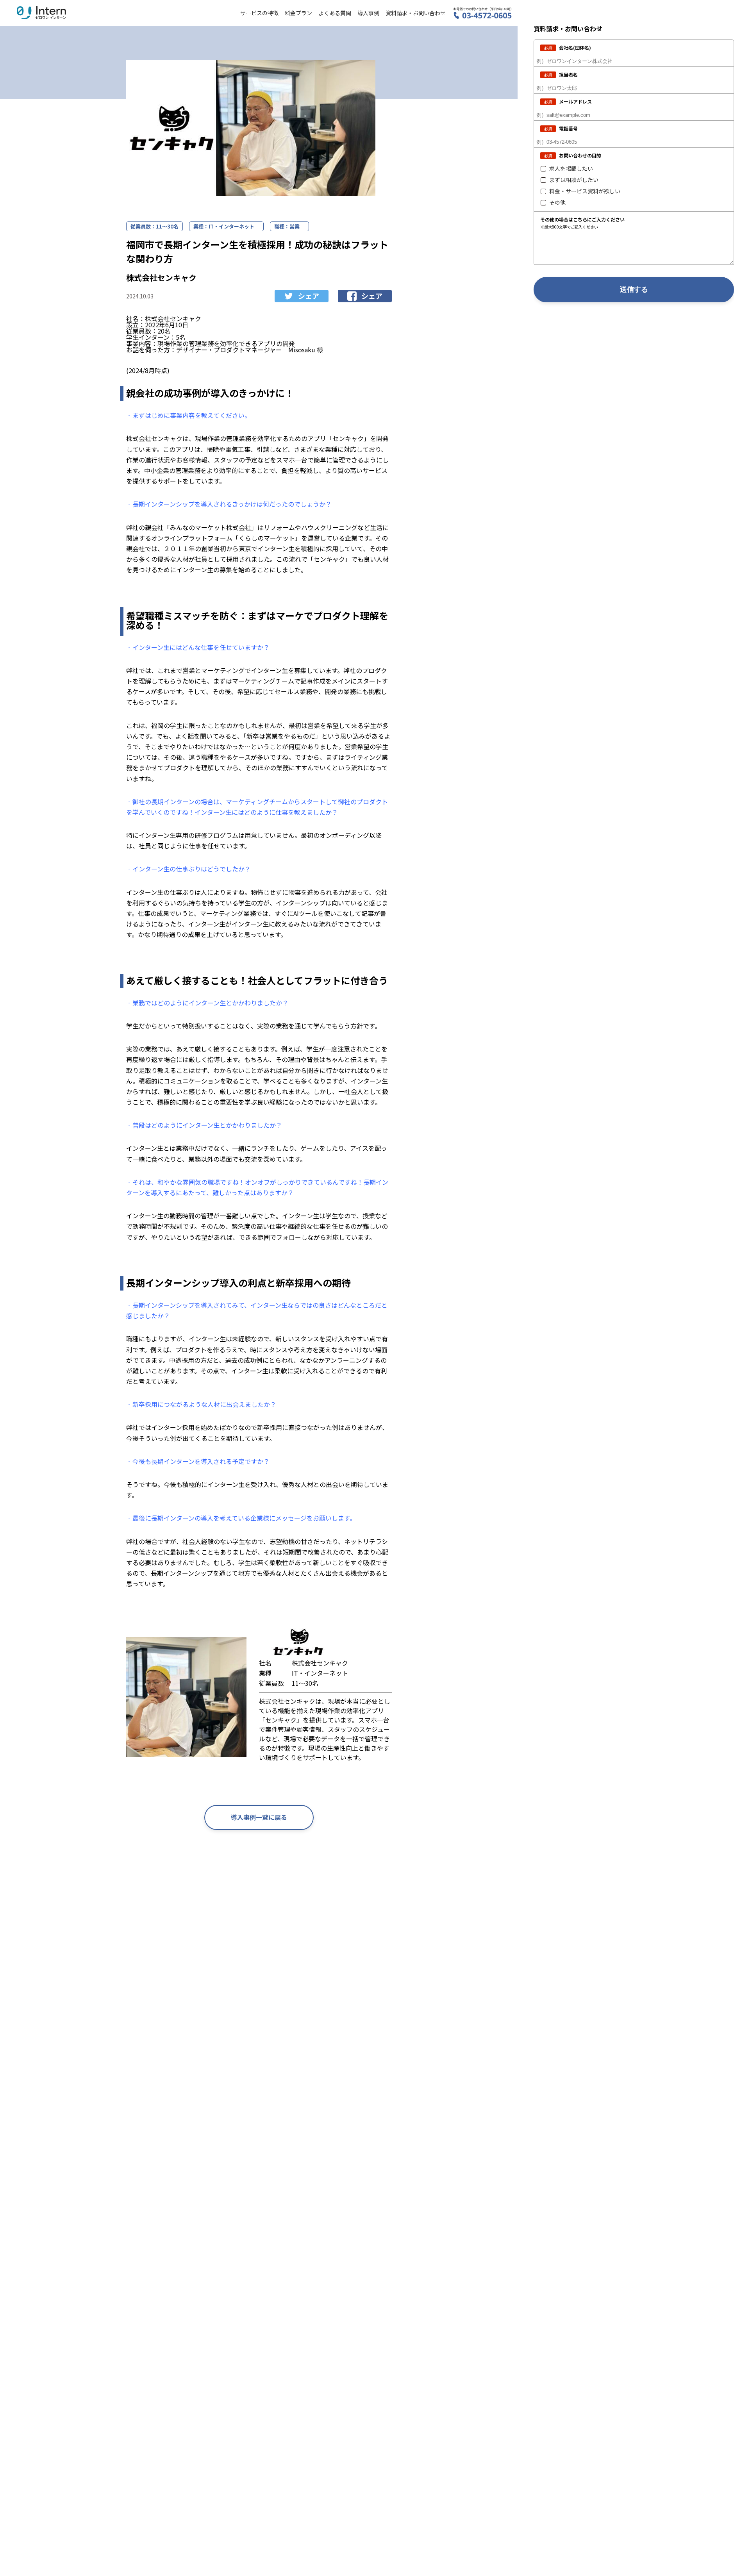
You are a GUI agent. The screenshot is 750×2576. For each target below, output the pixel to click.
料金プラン (298, 13)
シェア (309, 296)
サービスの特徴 (259, 13)
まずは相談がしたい (574, 180)
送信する (634, 289)
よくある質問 (335, 13)
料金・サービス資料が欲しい (585, 191)
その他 (557, 203)
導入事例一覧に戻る (259, 1817)
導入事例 (368, 13)
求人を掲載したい (571, 169)
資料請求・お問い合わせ (416, 13)
